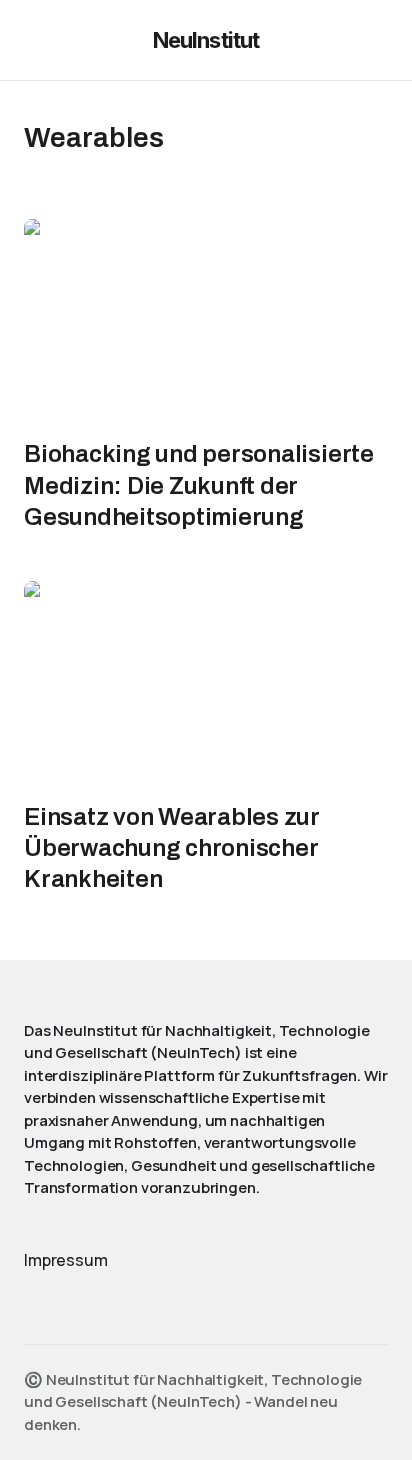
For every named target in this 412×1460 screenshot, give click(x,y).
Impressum (66, 1260)
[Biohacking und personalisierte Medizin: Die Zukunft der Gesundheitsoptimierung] (206, 321)
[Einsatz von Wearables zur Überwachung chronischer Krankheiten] (206, 683)
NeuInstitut (206, 40)
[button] (33, 40)
